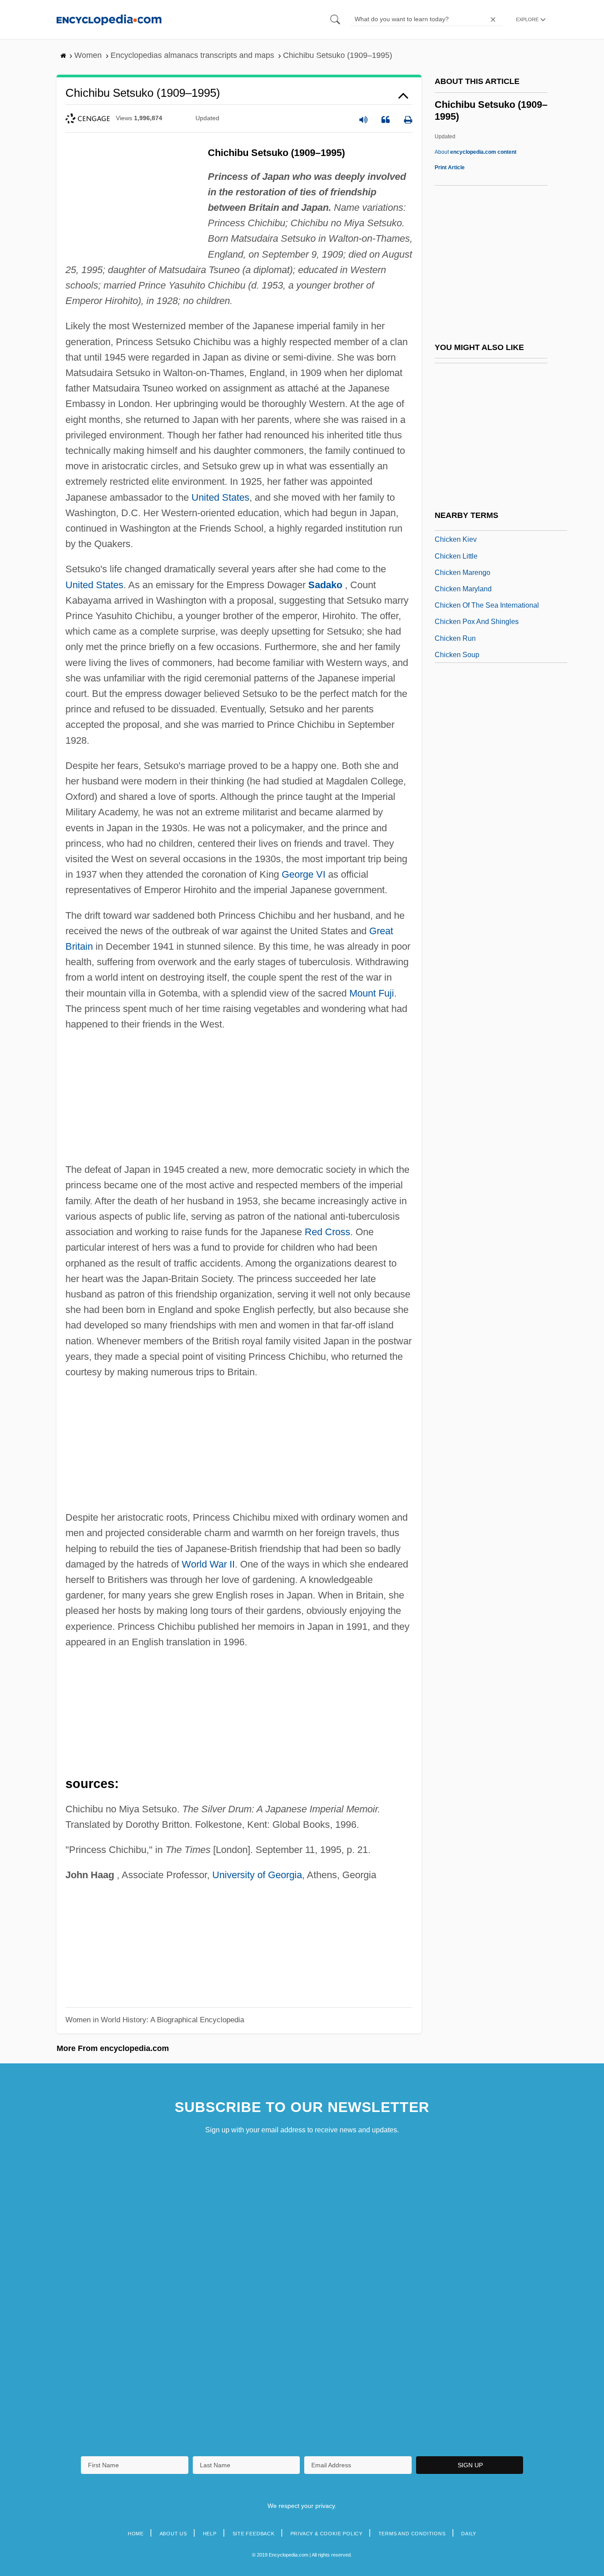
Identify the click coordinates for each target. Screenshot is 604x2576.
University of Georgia (257, 1875)
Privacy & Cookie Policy (327, 2534)
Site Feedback (254, 2534)
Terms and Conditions (412, 2534)
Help (210, 2534)
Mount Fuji (372, 993)
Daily (469, 2534)
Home (136, 2534)
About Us (173, 2534)
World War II (208, 1564)
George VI (304, 874)
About (476, 152)
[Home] (109, 19)
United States (220, 497)
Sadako (325, 585)
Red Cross (327, 1232)
